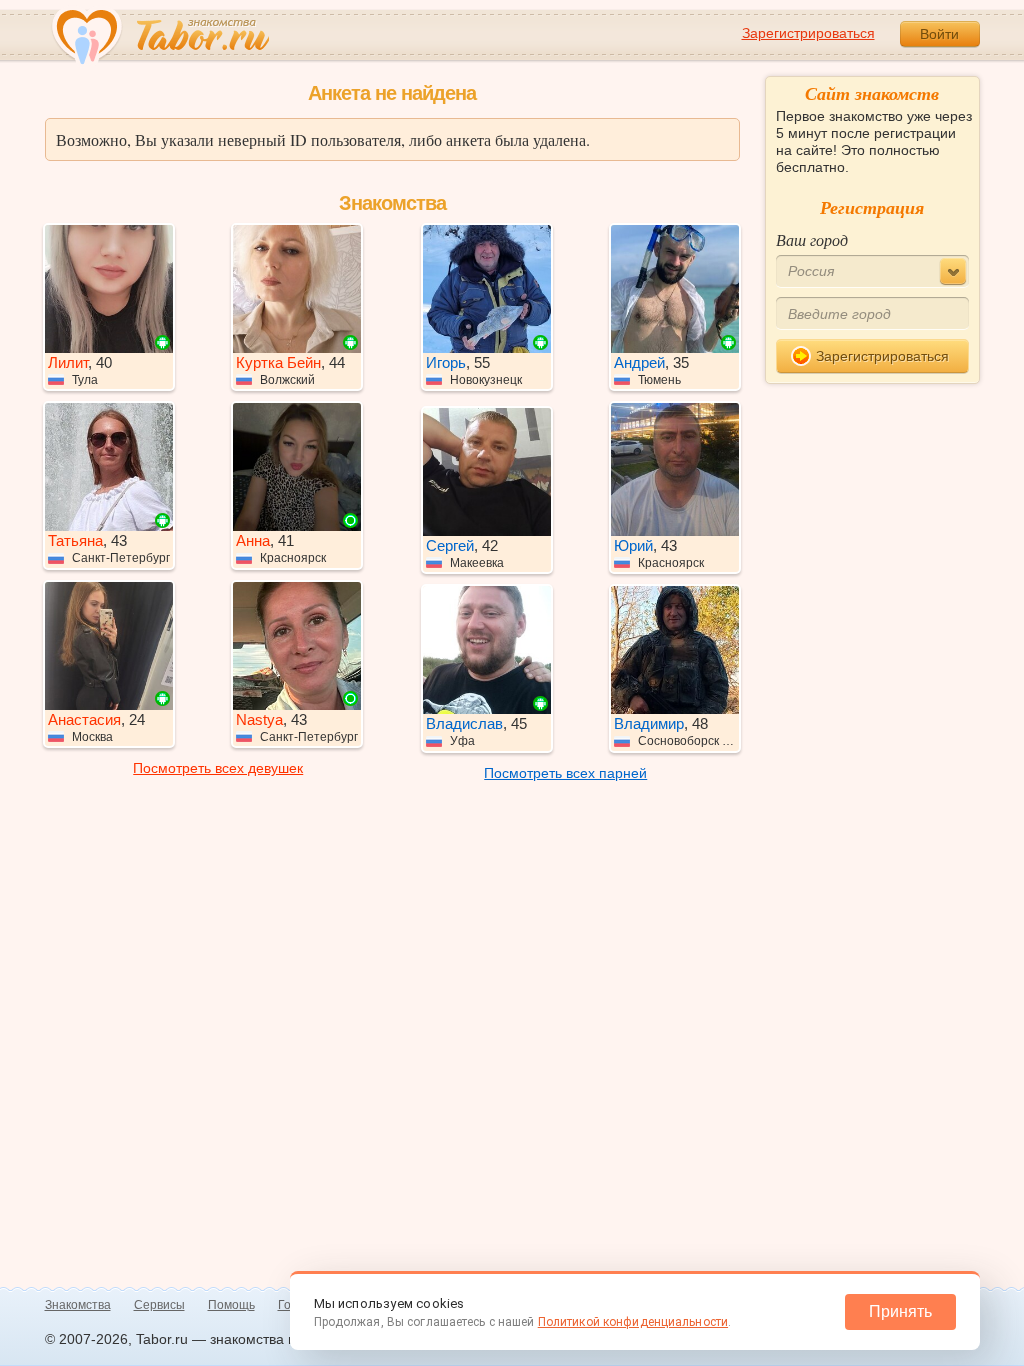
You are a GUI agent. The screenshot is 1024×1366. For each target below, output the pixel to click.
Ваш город (812, 239)
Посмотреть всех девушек (218, 768)
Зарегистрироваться (808, 33)
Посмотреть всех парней (565, 773)
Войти (939, 34)
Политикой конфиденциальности (633, 1322)
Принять (900, 1311)
